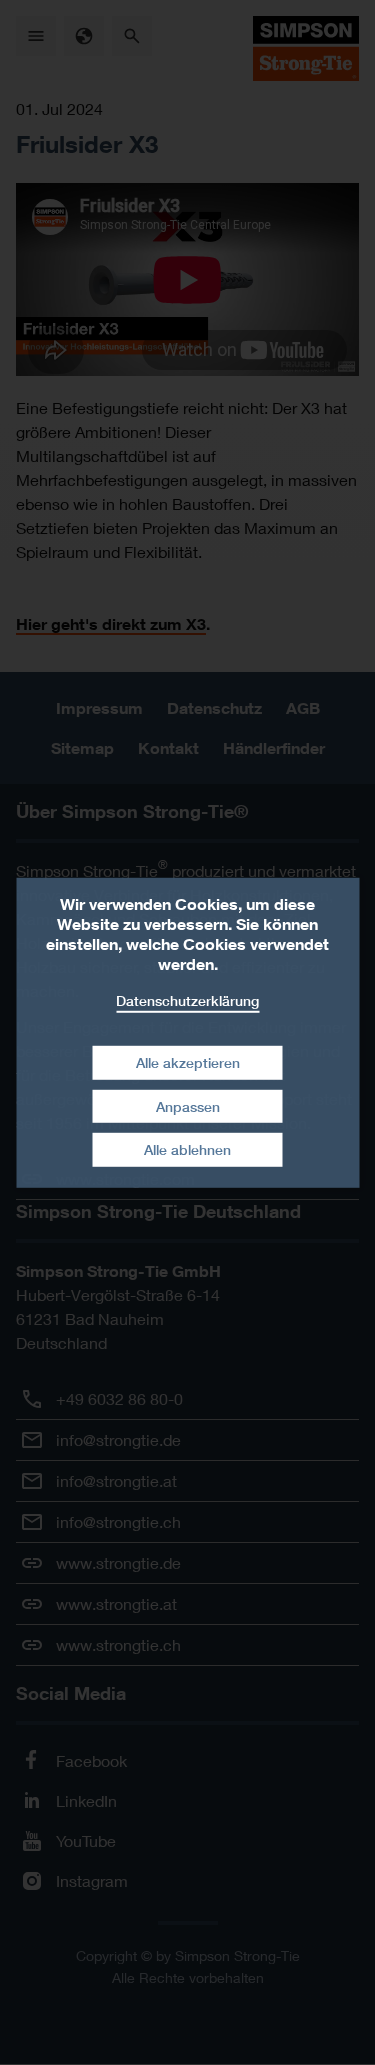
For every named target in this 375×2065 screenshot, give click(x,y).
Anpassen (188, 1106)
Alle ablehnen (187, 1149)
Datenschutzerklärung (187, 999)
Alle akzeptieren (188, 1062)
